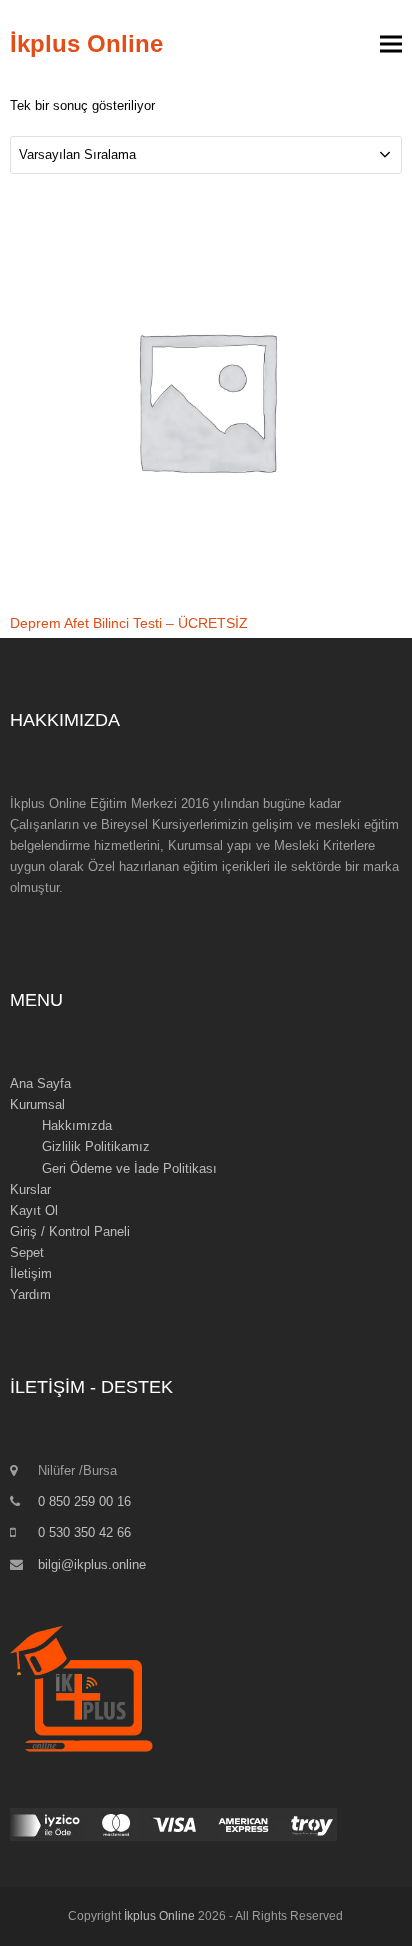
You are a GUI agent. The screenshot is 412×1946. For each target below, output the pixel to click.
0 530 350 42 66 (84, 1532)
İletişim (31, 1273)
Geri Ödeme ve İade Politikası (129, 1168)
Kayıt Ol (34, 1210)
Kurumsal (37, 1104)
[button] (391, 44)
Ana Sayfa (40, 1083)
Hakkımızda (77, 1125)
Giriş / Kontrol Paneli (70, 1231)
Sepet (27, 1252)
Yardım (30, 1294)
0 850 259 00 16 (84, 1501)
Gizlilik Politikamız (96, 1146)
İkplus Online (86, 43)
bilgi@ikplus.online (92, 1564)
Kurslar (30, 1189)
